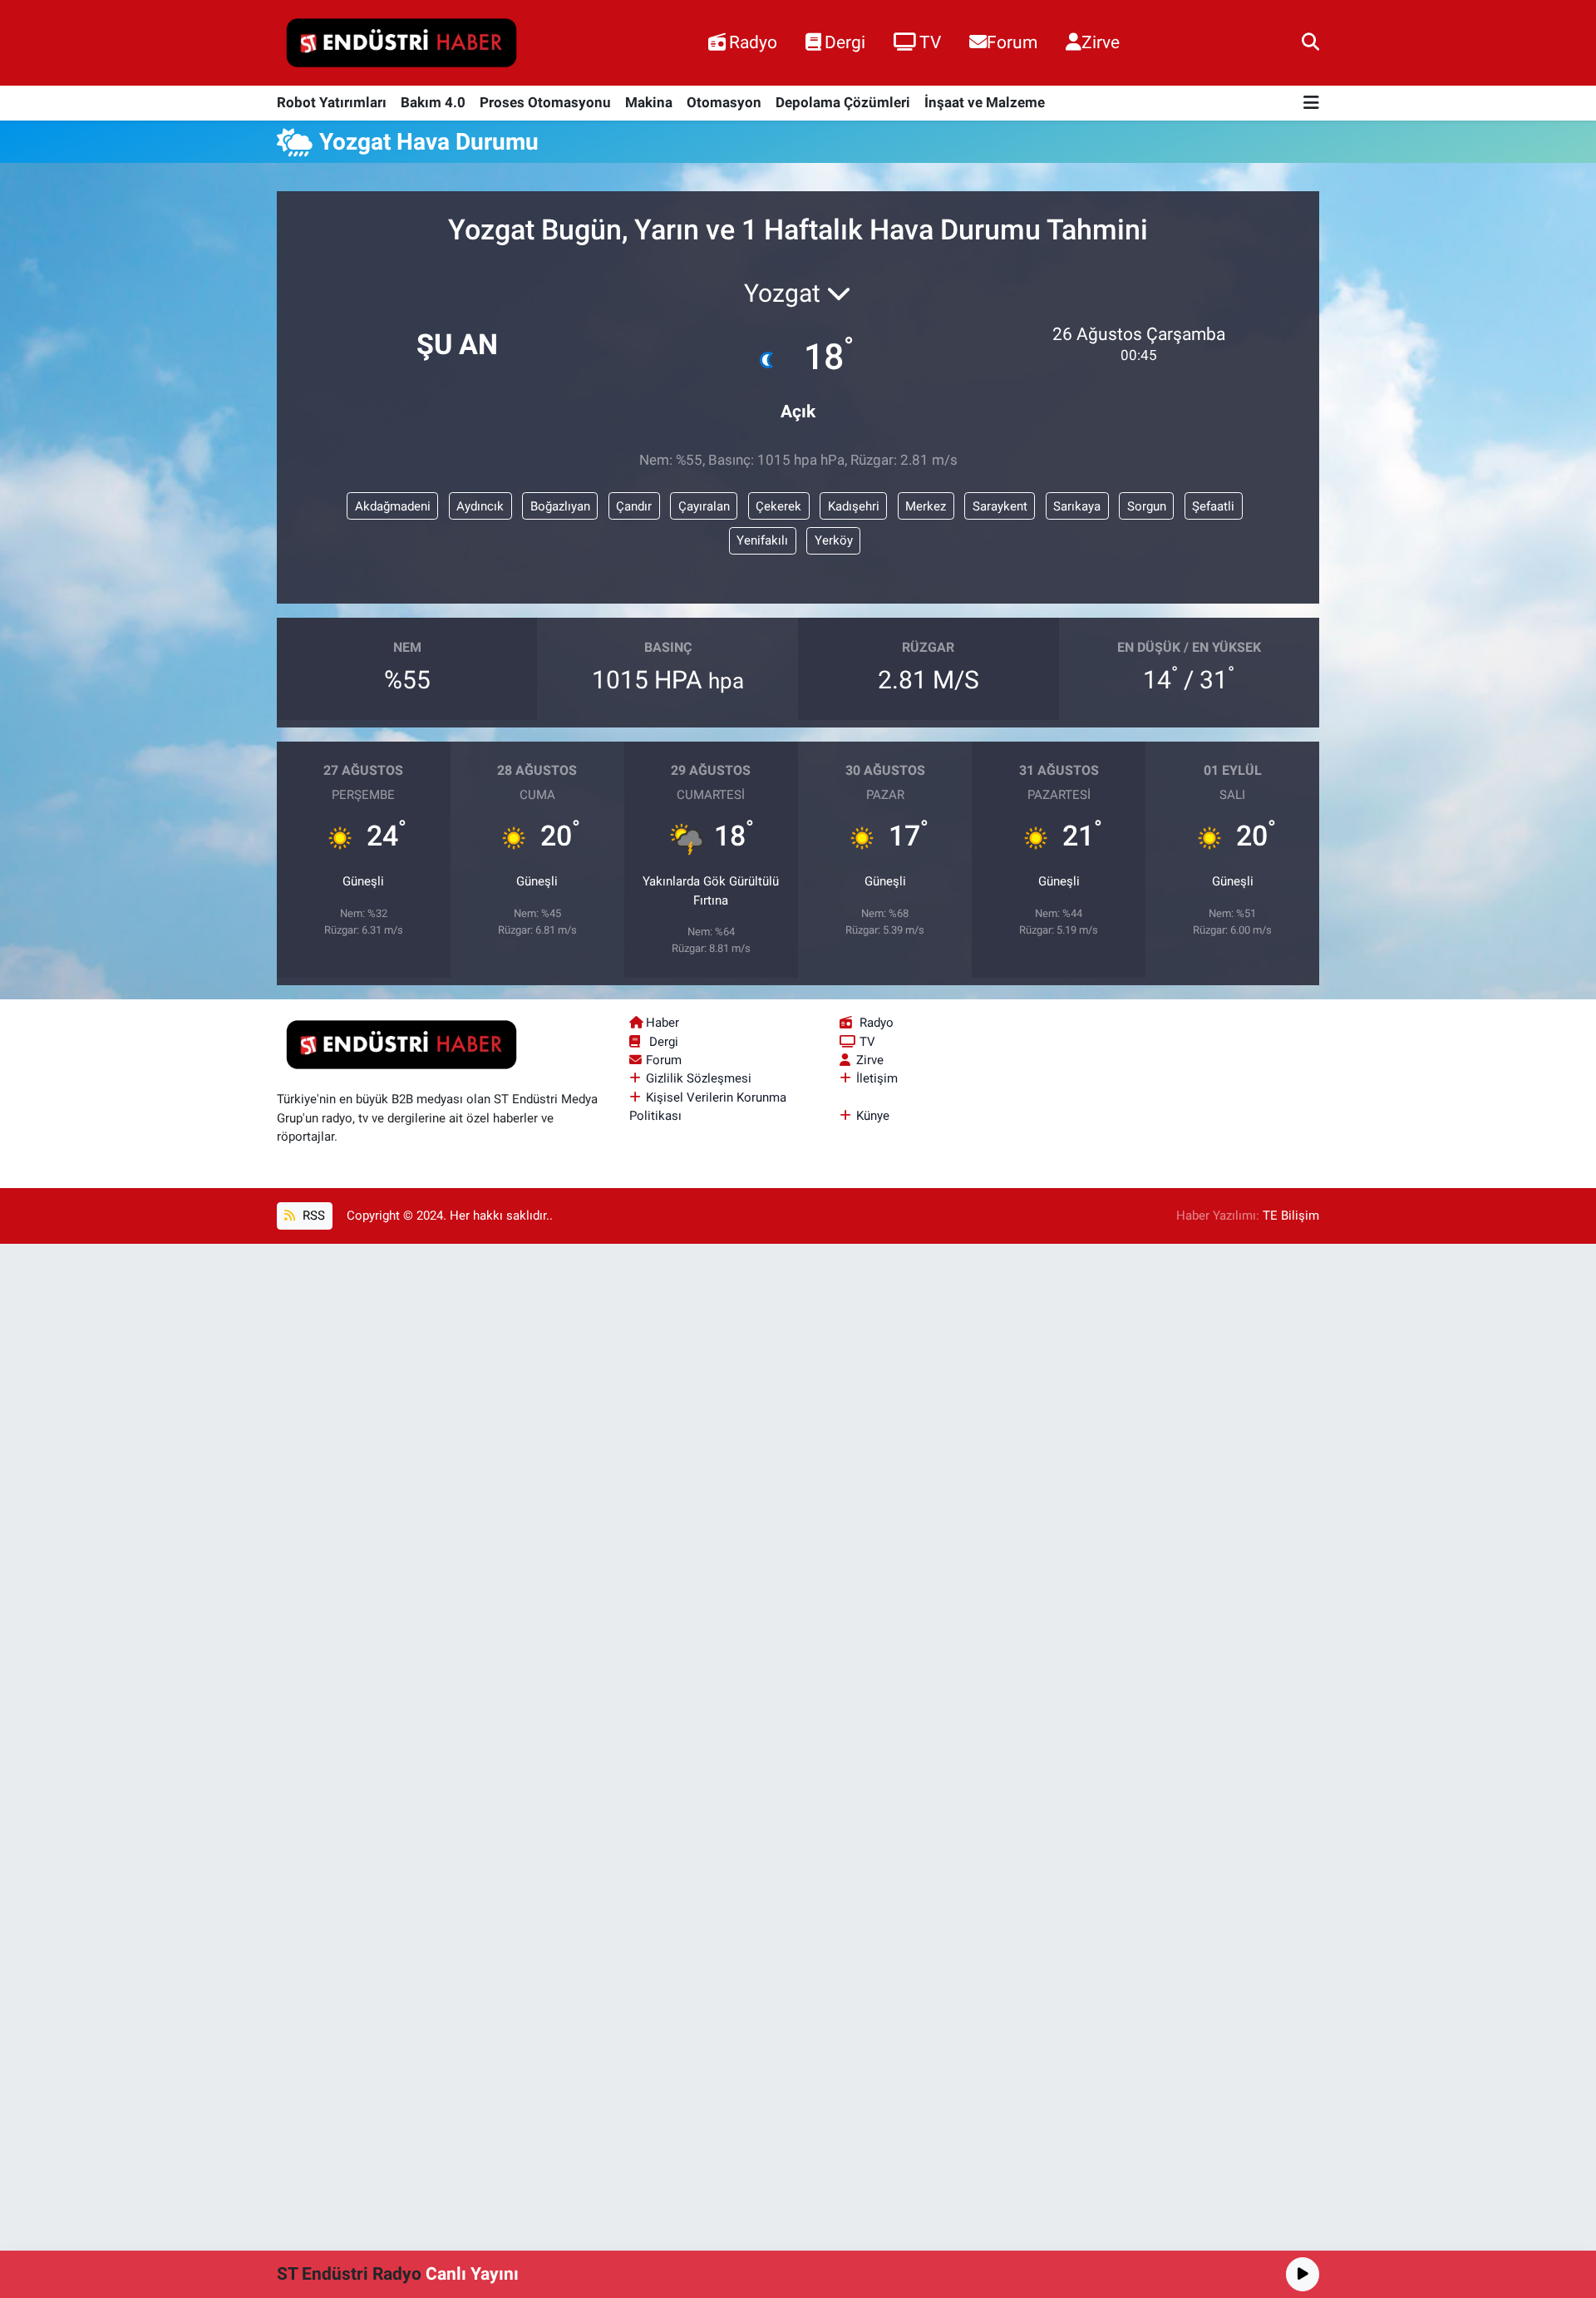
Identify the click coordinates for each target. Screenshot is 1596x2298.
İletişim (877, 1078)
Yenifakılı (762, 540)
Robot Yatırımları (332, 102)
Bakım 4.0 (433, 102)
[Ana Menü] (1311, 104)
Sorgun (1147, 506)
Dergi (845, 42)
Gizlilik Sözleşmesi (699, 1078)
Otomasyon (724, 102)
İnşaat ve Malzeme (985, 102)
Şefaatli (1213, 506)
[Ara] (1310, 42)
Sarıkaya (1077, 506)
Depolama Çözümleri (843, 102)
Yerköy (834, 540)
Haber (663, 1023)
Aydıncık (480, 506)
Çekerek (778, 506)
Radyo (753, 42)
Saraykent (1000, 506)
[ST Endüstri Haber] (401, 43)
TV (930, 42)
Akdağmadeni (393, 506)
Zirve (1101, 42)
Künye (873, 1116)
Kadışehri (854, 506)
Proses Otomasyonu (545, 102)
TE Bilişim (1291, 1216)
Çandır (634, 506)
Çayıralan (704, 506)
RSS (312, 1216)
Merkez (926, 506)
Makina (649, 102)
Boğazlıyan (560, 506)
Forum (1012, 42)
